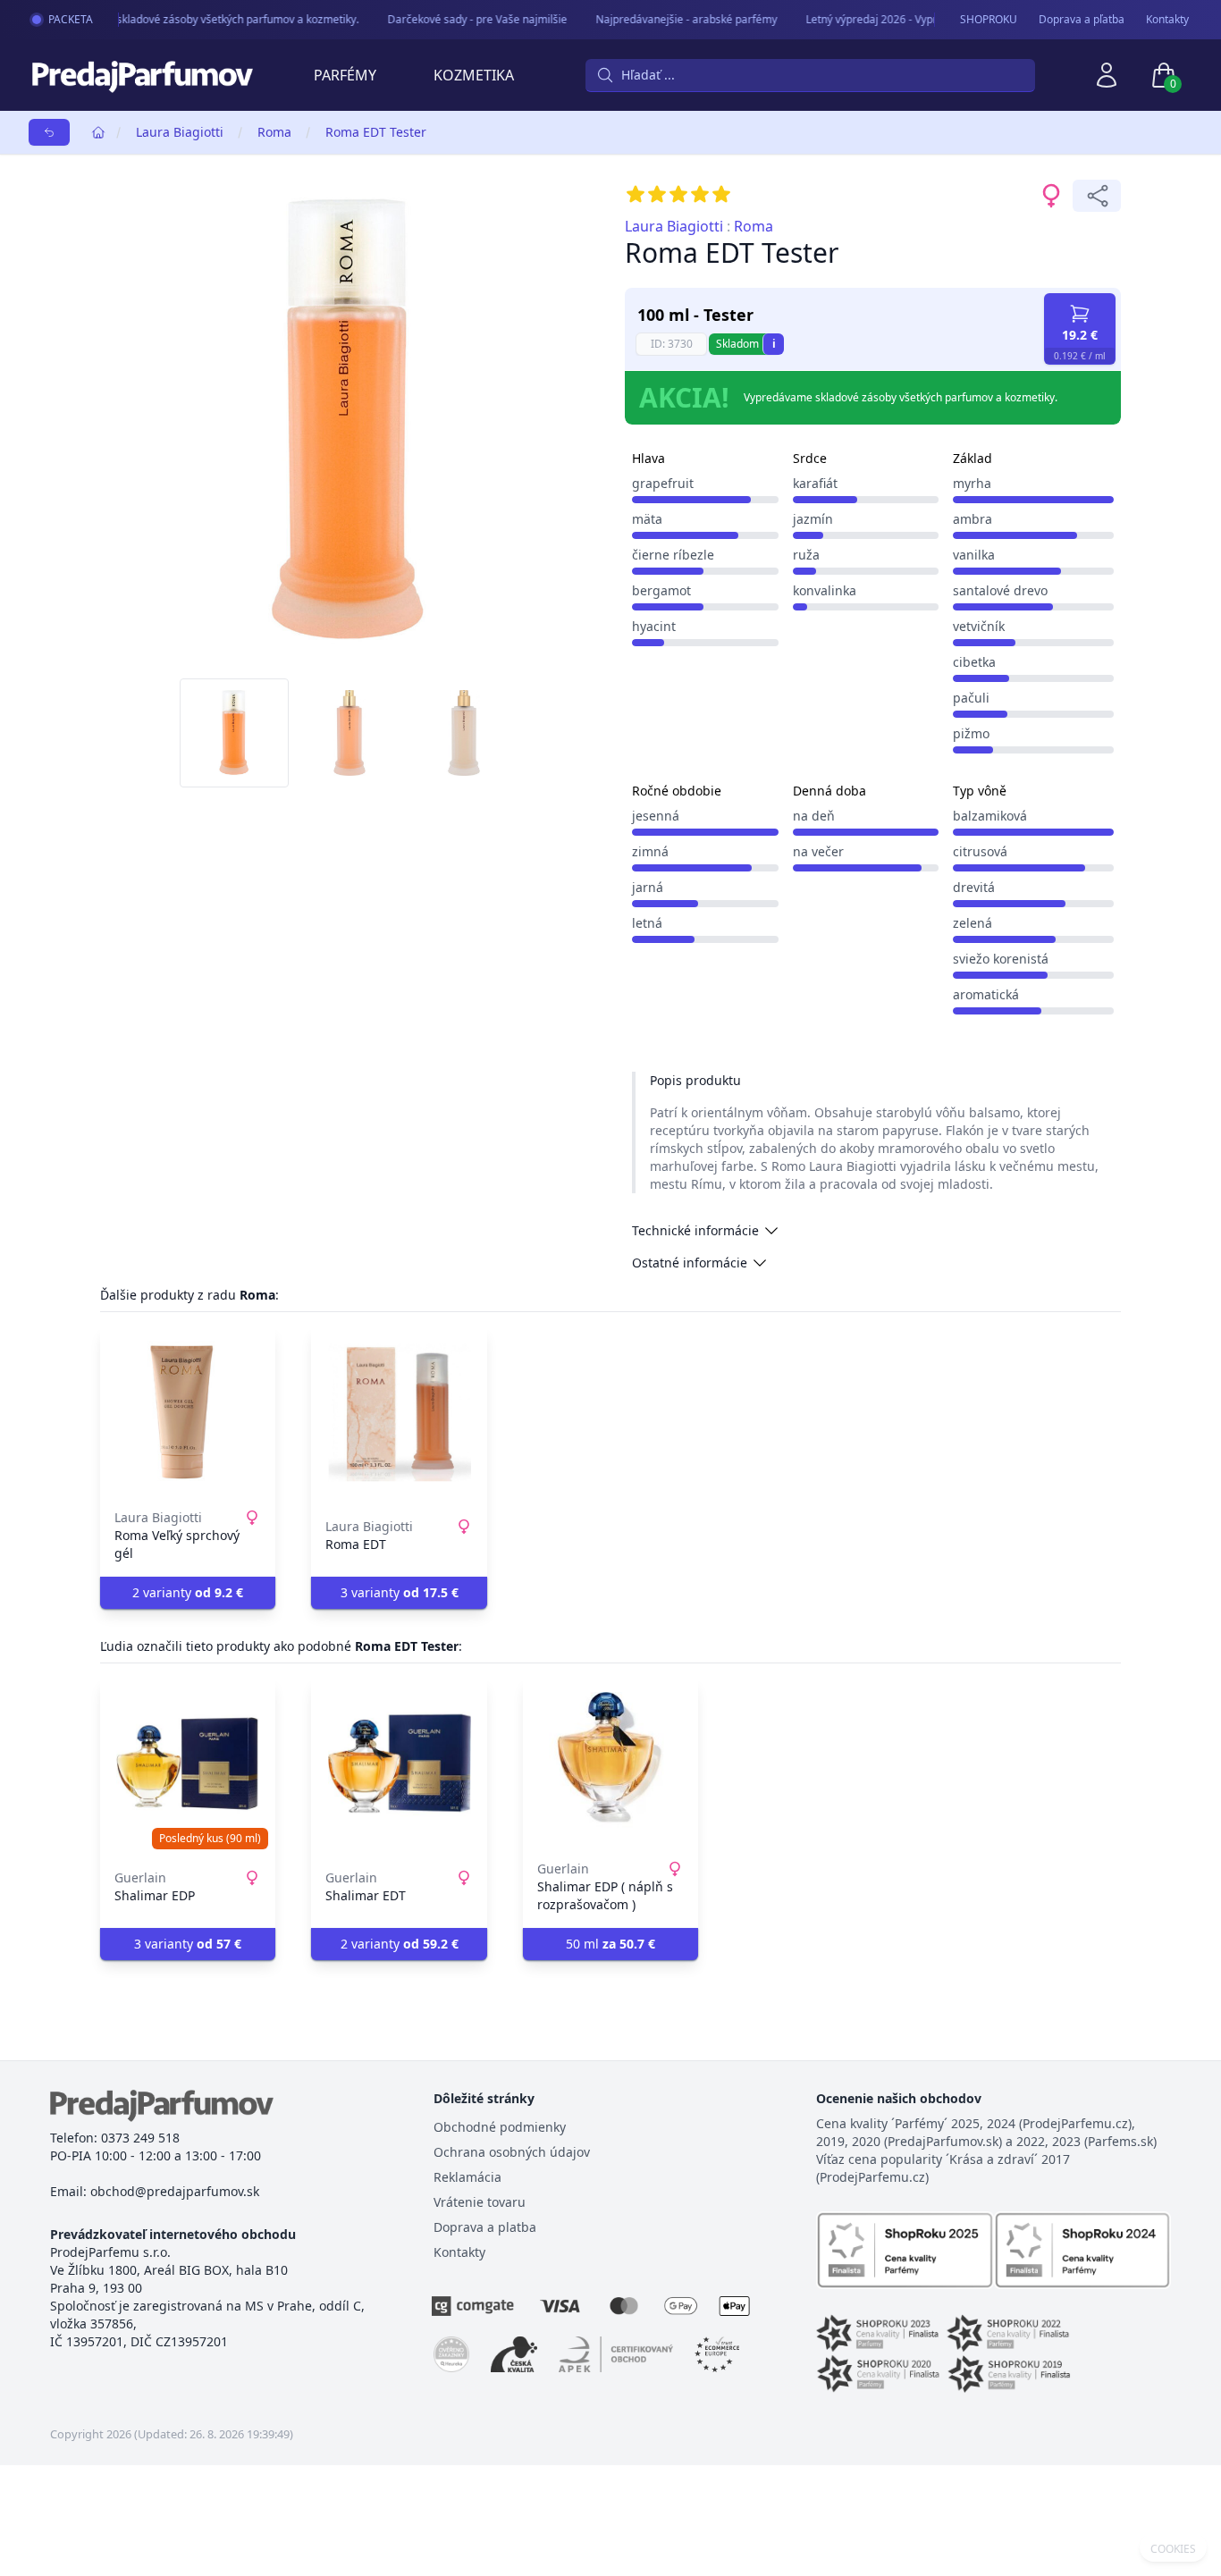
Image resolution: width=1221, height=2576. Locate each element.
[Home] (98, 132)
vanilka (974, 555)
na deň (814, 816)
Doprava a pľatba (1082, 20)
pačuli (971, 698)
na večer (818, 851)
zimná (650, 851)
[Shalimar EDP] (188, 1764)
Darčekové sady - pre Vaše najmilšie (464, 19)
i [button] (774, 344)
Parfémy (345, 75)
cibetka (974, 662)
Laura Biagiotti (180, 132)
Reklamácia (467, 2177)
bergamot (661, 590)
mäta (647, 519)
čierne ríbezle (673, 555)
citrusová (980, 851)
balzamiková (990, 816)
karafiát (815, 483)
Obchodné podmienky (500, 2127)
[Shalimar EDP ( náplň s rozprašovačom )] (610, 1764)
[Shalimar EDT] (399, 1764)
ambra (973, 519)
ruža (806, 555)
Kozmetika (474, 75)
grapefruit (663, 483)
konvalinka (825, 590)
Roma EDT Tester (376, 132)
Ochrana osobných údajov (512, 2152)
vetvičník (979, 626)
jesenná (656, 816)
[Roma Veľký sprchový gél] (188, 1412)
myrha (972, 483)
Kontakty (1167, 20)
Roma (274, 132)
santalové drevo (1000, 590)
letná (647, 923)
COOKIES (1173, 2549)
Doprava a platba (485, 2227)
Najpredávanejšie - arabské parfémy (674, 19)
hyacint (654, 626)
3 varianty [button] (400, 1592)
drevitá (974, 887)
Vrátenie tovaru (480, 2202)
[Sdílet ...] (1097, 196)
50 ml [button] (610, 1944)
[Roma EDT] (399, 1412)
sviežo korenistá (1001, 959)
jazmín (813, 519)
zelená (973, 923)
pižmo (971, 733)
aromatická (986, 994)
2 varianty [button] (188, 1592)
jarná (648, 887)
